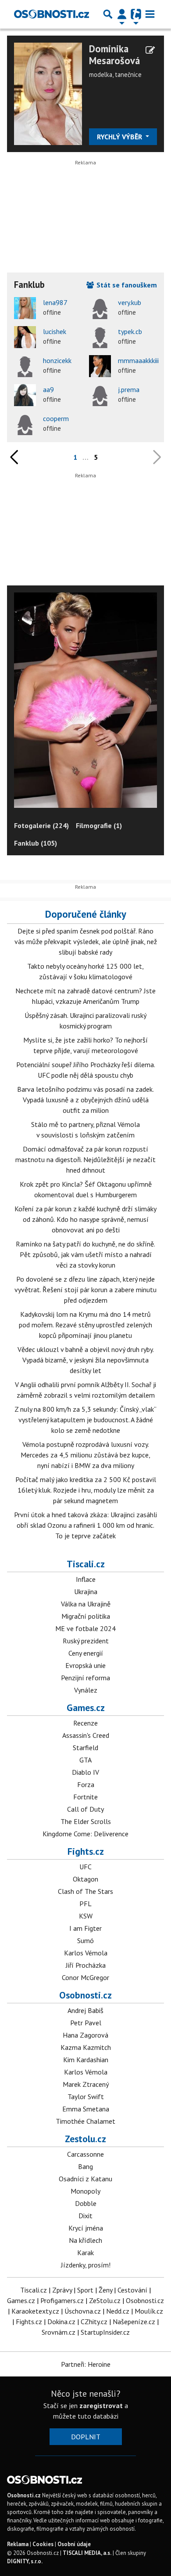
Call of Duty (85, 1809)
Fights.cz (86, 1851)
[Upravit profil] (150, 50)
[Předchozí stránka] (16, 457)
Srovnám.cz (59, 2332)
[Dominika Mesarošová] (48, 93)
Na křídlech (85, 2240)
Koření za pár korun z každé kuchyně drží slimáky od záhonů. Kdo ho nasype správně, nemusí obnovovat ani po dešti (85, 1219)
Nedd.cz (118, 2311)
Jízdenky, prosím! (86, 2265)
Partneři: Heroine (86, 2364)
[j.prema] (100, 395)
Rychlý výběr (120, 137)
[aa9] (25, 395)
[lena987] (25, 308)
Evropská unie (85, 1665)
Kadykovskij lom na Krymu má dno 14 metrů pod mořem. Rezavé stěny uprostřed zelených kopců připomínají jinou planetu (85, 1325)
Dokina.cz (61, 2322)
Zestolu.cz (85, 2139)
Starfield (85, 1748)
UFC (85, 1867)
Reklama (18, 2544)
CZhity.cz (94, 2322)
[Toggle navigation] (150, 14)
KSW (86, 1916)
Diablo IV (85, 1772)
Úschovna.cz (83, 2311)
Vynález (86, 1690)
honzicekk (57, 360)
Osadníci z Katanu (85, 2179)
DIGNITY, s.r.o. (25, 2561)
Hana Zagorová (85, 2035)
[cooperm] (25, 424)
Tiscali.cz (86, 1564)
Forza (86, 1784)
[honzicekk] (25, 366)
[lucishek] (25, 337)
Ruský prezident (86, 1641)
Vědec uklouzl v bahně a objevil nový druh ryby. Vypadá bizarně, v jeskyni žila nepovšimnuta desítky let (86, 1360)
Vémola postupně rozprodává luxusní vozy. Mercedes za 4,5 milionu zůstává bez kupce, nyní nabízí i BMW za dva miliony (85, 1455)
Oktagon (85, 1879)
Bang (85, 2166)
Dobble (86, 2203)
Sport (85, 2290)
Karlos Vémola (86, 1953)
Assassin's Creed (86, 1735)
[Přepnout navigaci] (122, 14)
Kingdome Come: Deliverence (85, 1834)
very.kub (130, 302)
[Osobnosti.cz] (52, 14)
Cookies (43, 2544)
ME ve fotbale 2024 (85, 1628)
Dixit (85, 2216)
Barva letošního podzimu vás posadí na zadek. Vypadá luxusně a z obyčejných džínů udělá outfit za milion (85, 1100)
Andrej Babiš (85, 2010)
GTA (85, 1760)
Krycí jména (86, 2228)
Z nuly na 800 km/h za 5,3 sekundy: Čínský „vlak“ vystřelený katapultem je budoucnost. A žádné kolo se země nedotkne (85, 1420)
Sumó (85, 1940)
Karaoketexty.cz (35, 2311)
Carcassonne (85, 2154)
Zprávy (62, 2290)
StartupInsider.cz (105, 2332)
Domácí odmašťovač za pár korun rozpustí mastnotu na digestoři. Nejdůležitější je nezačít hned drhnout (85, 1159)
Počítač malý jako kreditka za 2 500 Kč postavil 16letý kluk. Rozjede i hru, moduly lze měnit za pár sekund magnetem (86, 1490)
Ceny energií (86, 1653)
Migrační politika (86, 1616)
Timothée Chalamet (85, 2121)
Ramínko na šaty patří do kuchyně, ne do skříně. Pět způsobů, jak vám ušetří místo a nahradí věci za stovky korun (85, 1254)
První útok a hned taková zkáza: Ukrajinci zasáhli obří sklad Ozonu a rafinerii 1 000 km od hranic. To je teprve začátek (85, 1525)
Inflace (86, 1579)
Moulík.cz (149, 2311)
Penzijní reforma (85, 1678)
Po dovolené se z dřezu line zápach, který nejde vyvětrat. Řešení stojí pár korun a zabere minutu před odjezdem (85, 1290)
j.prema (129, 389)
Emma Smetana (86, 2109)
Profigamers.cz (62, 2300)
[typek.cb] (100, 337)
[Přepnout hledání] (108, 14)
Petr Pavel (86, 2023)
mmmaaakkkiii (138, 360)
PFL (85, 1904)
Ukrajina (86, 1591)
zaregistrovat (101, 2405)
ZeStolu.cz (105, 2300)
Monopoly (85, 2191)
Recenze (85, 1723)
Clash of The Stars (85, 1891)
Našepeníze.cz (134, 2322)
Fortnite (85, 1797)
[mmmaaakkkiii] (100, 366)
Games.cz (86, 1708)
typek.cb (130, 331)
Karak (85, 2253)
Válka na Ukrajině (86, 1604)
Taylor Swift (86, 2096)
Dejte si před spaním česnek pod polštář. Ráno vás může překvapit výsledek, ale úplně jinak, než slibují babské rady (86, 941)
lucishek (55, 331)
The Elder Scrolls (86, 1821)
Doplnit (86, 2437)
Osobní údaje (74, 2544)
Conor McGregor (85, 1977)
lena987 (55, 302)
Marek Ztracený (86, 2084)
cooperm (56, 418)
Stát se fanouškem (126, 285)
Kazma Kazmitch (86, 2047)
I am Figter (85, 1928)
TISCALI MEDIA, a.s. (87, 2553)
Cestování (132, 2290)
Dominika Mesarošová (114, 54)
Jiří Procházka (86, 1965)
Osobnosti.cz (85, 1995)
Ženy (105, 2290)
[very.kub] (100, 308)
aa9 (48, 389)
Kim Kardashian (86, 2060)
